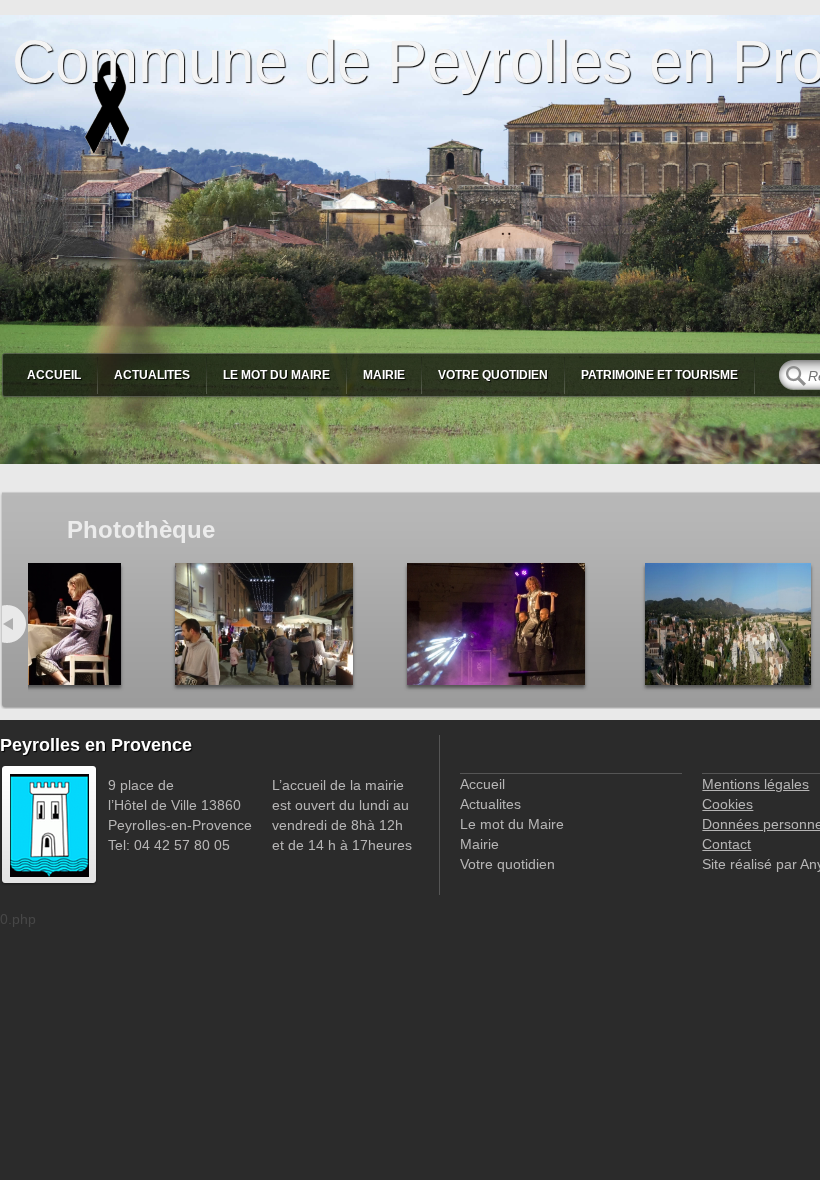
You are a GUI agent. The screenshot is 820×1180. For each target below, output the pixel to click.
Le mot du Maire (276, 375)
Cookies (727, 804)
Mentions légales (755, 784)
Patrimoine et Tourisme (659, 375)
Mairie (384, 375)
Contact (726, 844)
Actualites (152, 375)
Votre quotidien (493, 375)
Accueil (54, 375)
